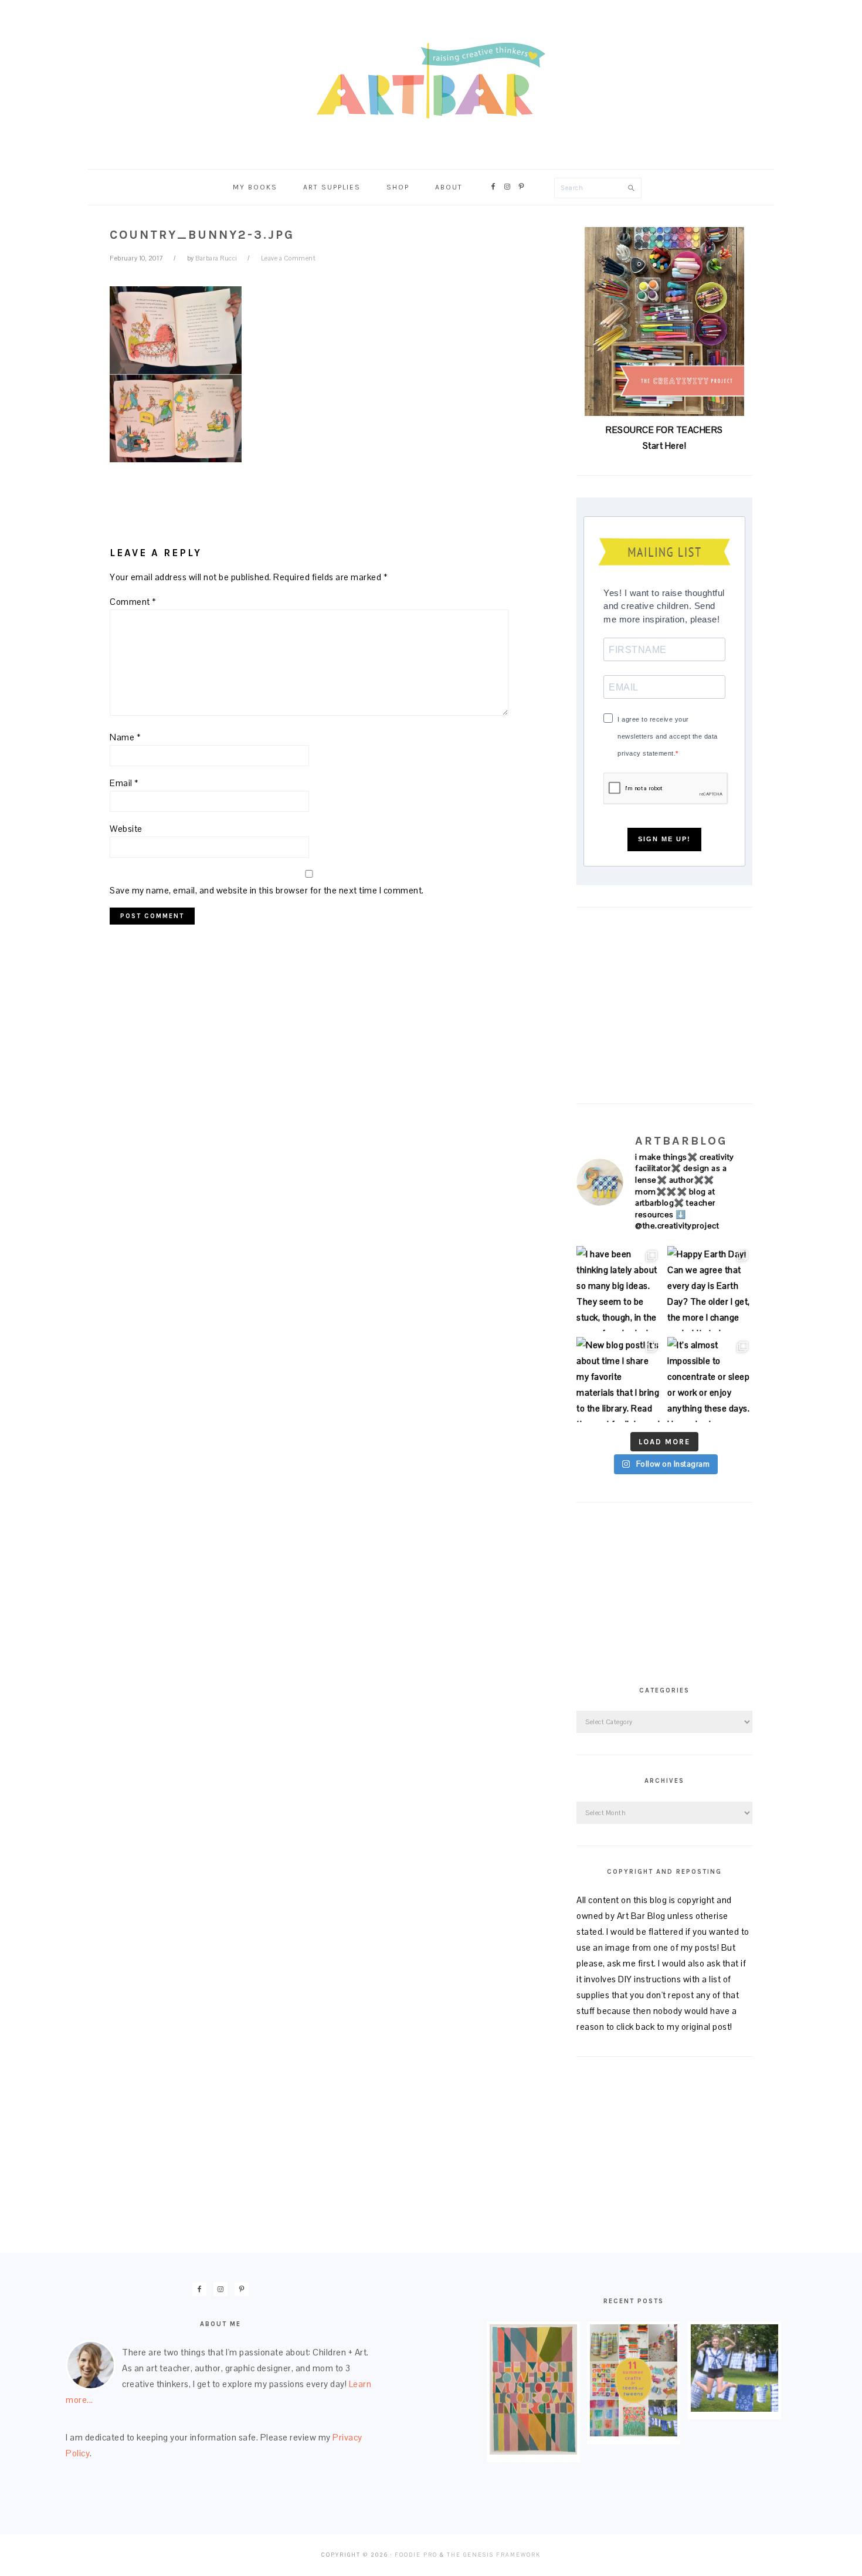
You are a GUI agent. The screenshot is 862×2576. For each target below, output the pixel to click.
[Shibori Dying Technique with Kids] (734, 2409)
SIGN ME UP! (664, 839)
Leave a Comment (289, 258)
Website (126, 829)
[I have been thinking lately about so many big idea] (619, 1289)
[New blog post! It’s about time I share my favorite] (619, 1380)
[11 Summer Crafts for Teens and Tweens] (634, 2433)
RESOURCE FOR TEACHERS (664, 430)
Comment (133, 602)
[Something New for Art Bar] (533, 2451)
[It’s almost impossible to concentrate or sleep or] (710, 1380)
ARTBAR (431, 81)
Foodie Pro (416, 2555)
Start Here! (665, 446)
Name (125, 737)
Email (124, 783)
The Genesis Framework (494, 2555)
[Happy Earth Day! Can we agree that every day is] (710, 1289)
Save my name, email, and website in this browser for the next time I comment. (267, 890)
